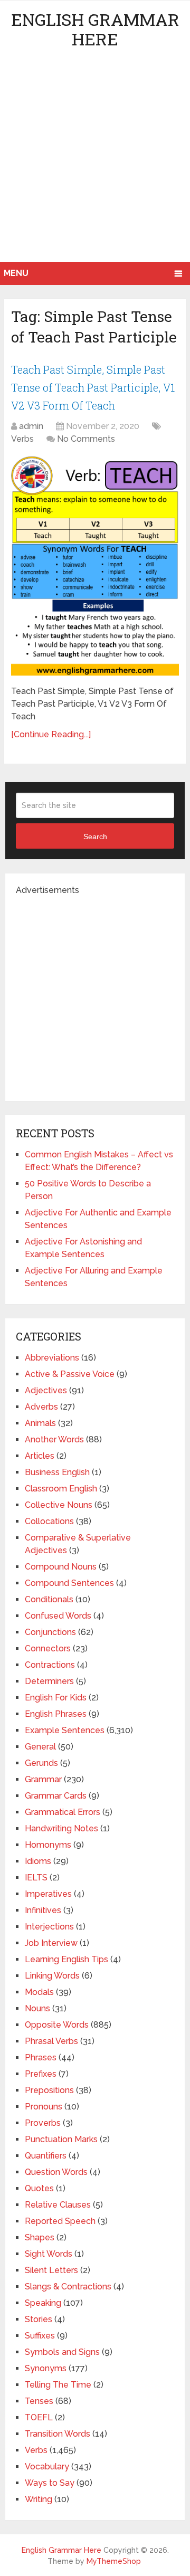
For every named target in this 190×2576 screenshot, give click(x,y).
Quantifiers (46, 2156)
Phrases (41, 2057)
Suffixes (40, 2336)
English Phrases (56, 1714)
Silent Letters (51, 2270)
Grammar (43, 1779)
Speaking (43, 2303)
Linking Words (52, 1976)
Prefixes (41, 2074)
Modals (39, 1992)
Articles (40, 1456)
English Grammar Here (95, 29)
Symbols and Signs (62, 2352)
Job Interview (51, 1943)
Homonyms (48, 1845)
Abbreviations (52, 1358)
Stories (39, 2319)
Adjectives (46, 1390)
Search (95, 837)
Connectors (48, 1648)
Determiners (49, 1681)
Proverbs (43, 2123)
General (40, 1747)
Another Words (54, 1439)
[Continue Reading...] (51, 734)
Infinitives (43, 1910)
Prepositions (49, 2090)
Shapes (40, 2237)
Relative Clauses (58, 2205)
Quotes (39, 2188)
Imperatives (48, 1894)
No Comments (86, 439)
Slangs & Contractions (68, 2287)
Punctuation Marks (61, 2139)
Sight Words (49, 2254)
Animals (40, 1423)
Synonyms (46, 2368)
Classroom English (61, 1489)
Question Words (56, 2172)
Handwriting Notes (61, 1828)
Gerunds (41, 1763)
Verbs (22, 439)
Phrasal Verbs (51, 2041)
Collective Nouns (59, 1505)
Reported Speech (60, 2221)
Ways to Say (50, 2483)
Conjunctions (50, 1632)
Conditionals (49, 1599)
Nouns (37, 2008)
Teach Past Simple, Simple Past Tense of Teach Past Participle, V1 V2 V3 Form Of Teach (93, 387)
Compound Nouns (61, 1567)
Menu (16, 273)
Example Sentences (65, 1730)
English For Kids (56, 1698)
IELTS (36, 1878)
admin (31, 426)
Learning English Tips (66, 1959)
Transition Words (58, 2434)
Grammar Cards (56, 1796)
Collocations (49, 1521)
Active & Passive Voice (70, 1374)
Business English (57, 1472)
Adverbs (41, 1407)
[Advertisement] (95, 161)
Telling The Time (58, 2385)
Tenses (39, 2401)
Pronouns (44, 2107)
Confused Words (58, 1616)
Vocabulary (47, 2466)
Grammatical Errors (63, 1812)
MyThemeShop (114, 2561)
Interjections (49, 1927)
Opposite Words (57, 2025)
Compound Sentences (69, 1583)
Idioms (38, 1861)
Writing (39, 2499)
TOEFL (39, 2417)
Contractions (50, 1665)
